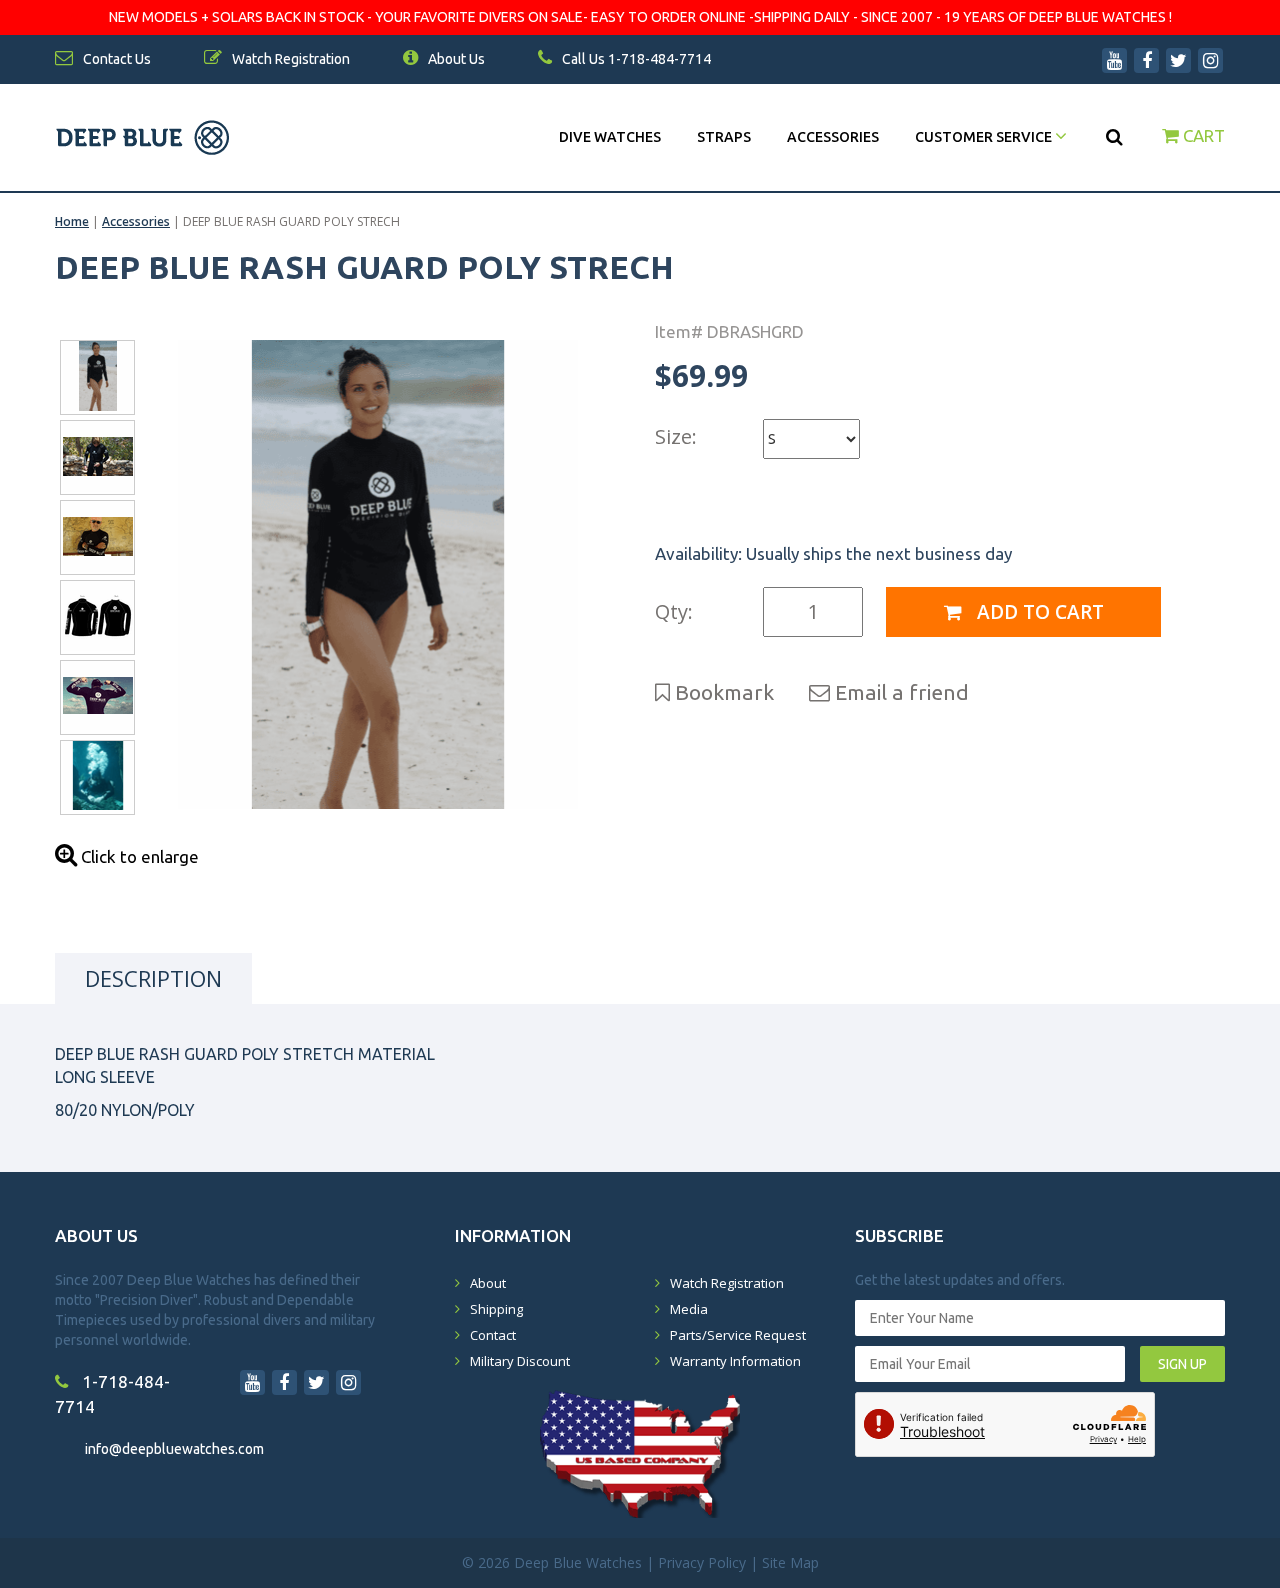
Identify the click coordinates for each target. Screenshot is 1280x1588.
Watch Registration (727, 1283)
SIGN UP (1182, 1364)
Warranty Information (735, 1361)
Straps (724, 137)
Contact (493, 1335)
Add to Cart (1038, 612)
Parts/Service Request (738, 1335)
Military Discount (520, 1361)
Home (72, 221)
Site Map (790, 1562)
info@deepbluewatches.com (174, 1449)
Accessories (833, 137)
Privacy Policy (702, 1562)
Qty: (674, 611)
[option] (377, 574)
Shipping (496, 1309)
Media (689, 1309)
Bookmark (722, 692)
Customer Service (985, 137)
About (488, 1283)
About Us (455, 59)
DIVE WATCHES (610, 137)
